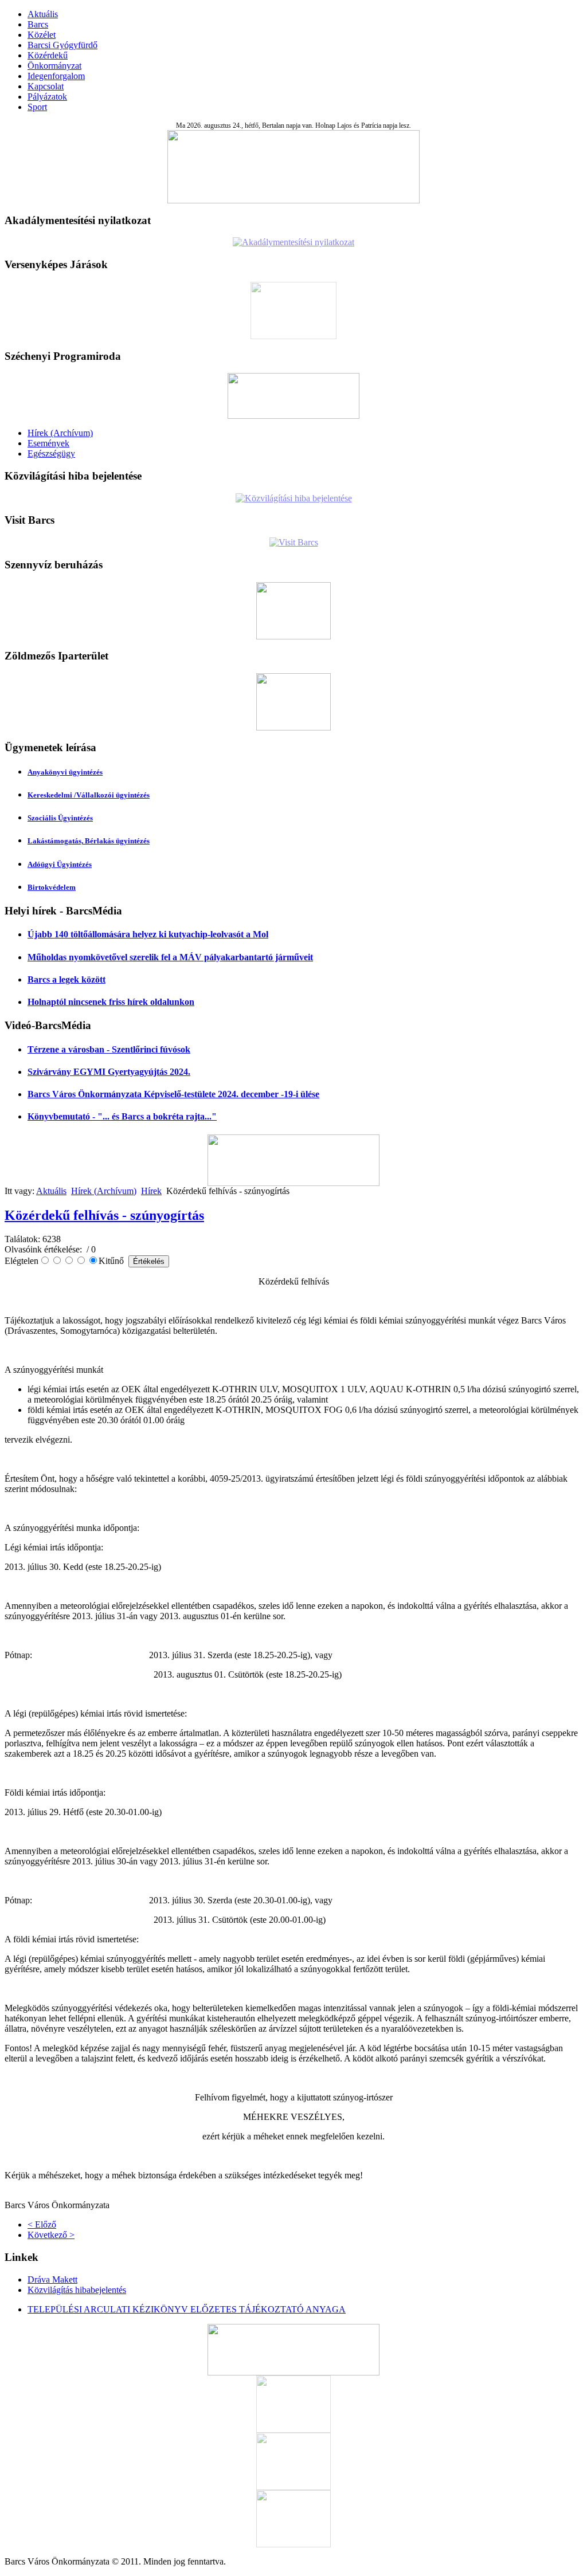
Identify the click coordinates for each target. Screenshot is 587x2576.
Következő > (51, 2235)
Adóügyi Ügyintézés (60, 864)
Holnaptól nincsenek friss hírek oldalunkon (111, 1002)
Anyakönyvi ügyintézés (65, 772)
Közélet (42, 35)
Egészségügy (51, 453)
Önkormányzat (54, 66)
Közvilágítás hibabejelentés (77, 2290)
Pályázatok (47, 97)
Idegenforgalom (56, 76)
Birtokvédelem (52, 887)
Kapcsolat (46, 86)
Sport (37, 107)
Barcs (38, 24)
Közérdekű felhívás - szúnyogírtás (104, 1215)
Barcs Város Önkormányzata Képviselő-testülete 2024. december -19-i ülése (173, 1094)
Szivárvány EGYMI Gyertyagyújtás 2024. (109, 1072)
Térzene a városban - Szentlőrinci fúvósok (109, 1049)
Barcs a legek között (66, 979)
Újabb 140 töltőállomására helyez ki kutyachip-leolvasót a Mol (148, 934)
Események (48, 443)
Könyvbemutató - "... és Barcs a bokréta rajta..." (122, 1116)
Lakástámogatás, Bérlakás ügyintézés (89, 841)
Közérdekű (48, 55)
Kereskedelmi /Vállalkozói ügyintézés (89, 795)
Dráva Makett (52, 2279)
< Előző (42, 2224)
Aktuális (43, 14)
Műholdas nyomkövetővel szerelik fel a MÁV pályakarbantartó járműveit (170, 957)
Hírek (151, 1191)
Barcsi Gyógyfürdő (62, 45)
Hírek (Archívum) (60, 433)
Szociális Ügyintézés (60, 818)
